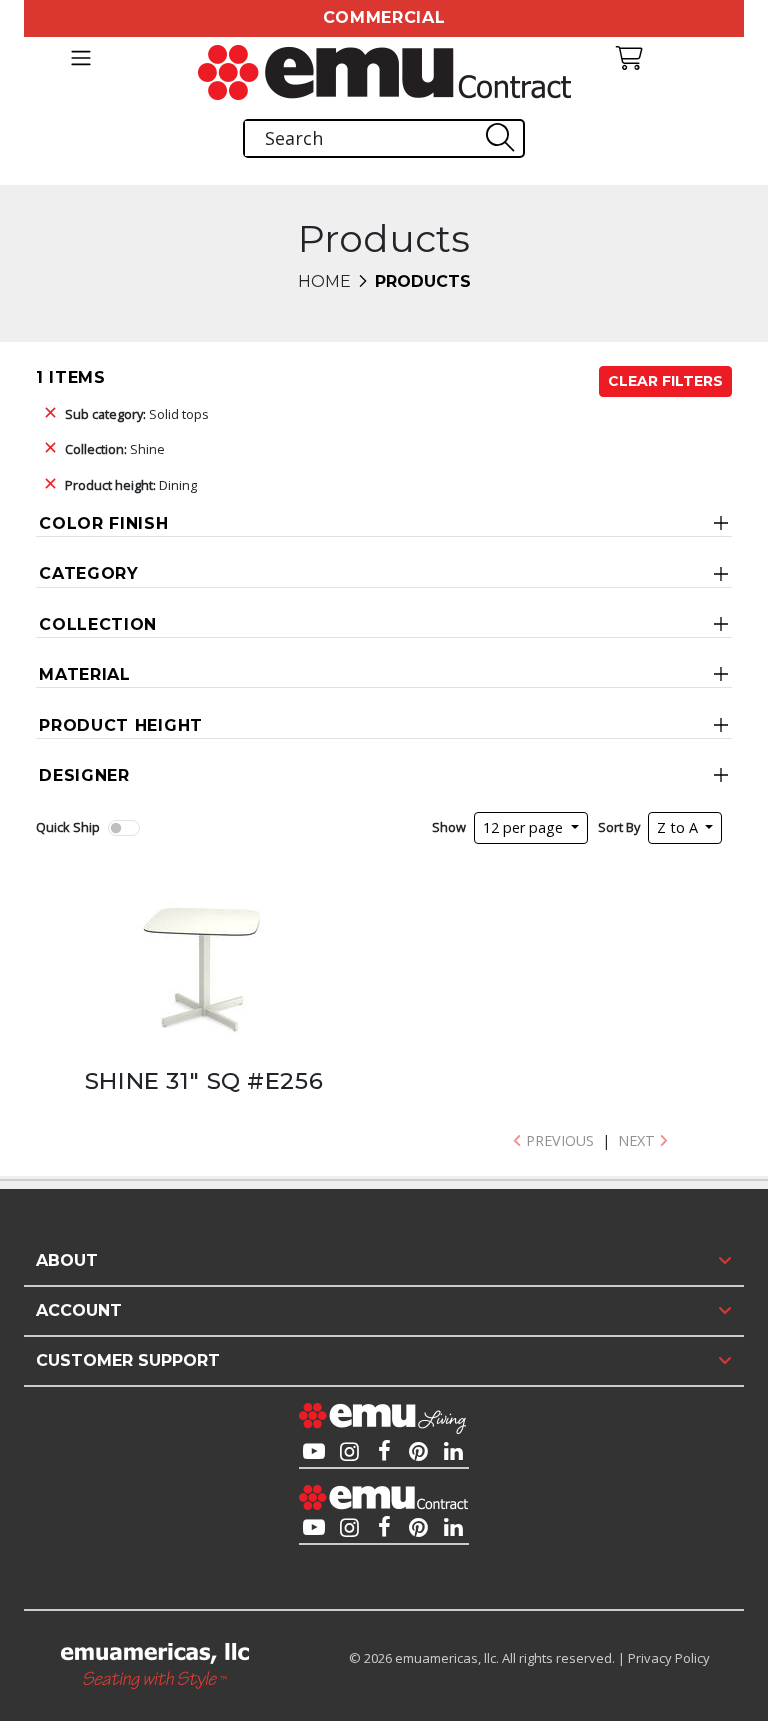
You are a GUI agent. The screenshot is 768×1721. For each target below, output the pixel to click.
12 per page (525, 827)
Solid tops (137, 414)
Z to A (679, 827)
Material (85, 674)
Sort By (619, 827)
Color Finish (103, 523)
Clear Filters (665, 381)
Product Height (121, 725)
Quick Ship (68, 827)
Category (89, 573)
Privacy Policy (669, 1658)
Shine (115, 449)
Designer (84, 775)
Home (324, 281)
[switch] (124, 828)
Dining (131, 485)
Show (449, 827)
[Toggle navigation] (80, 58)
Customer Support (128, 1360)
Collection (98, 624)
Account (79, 1310)
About (67, 1260)
